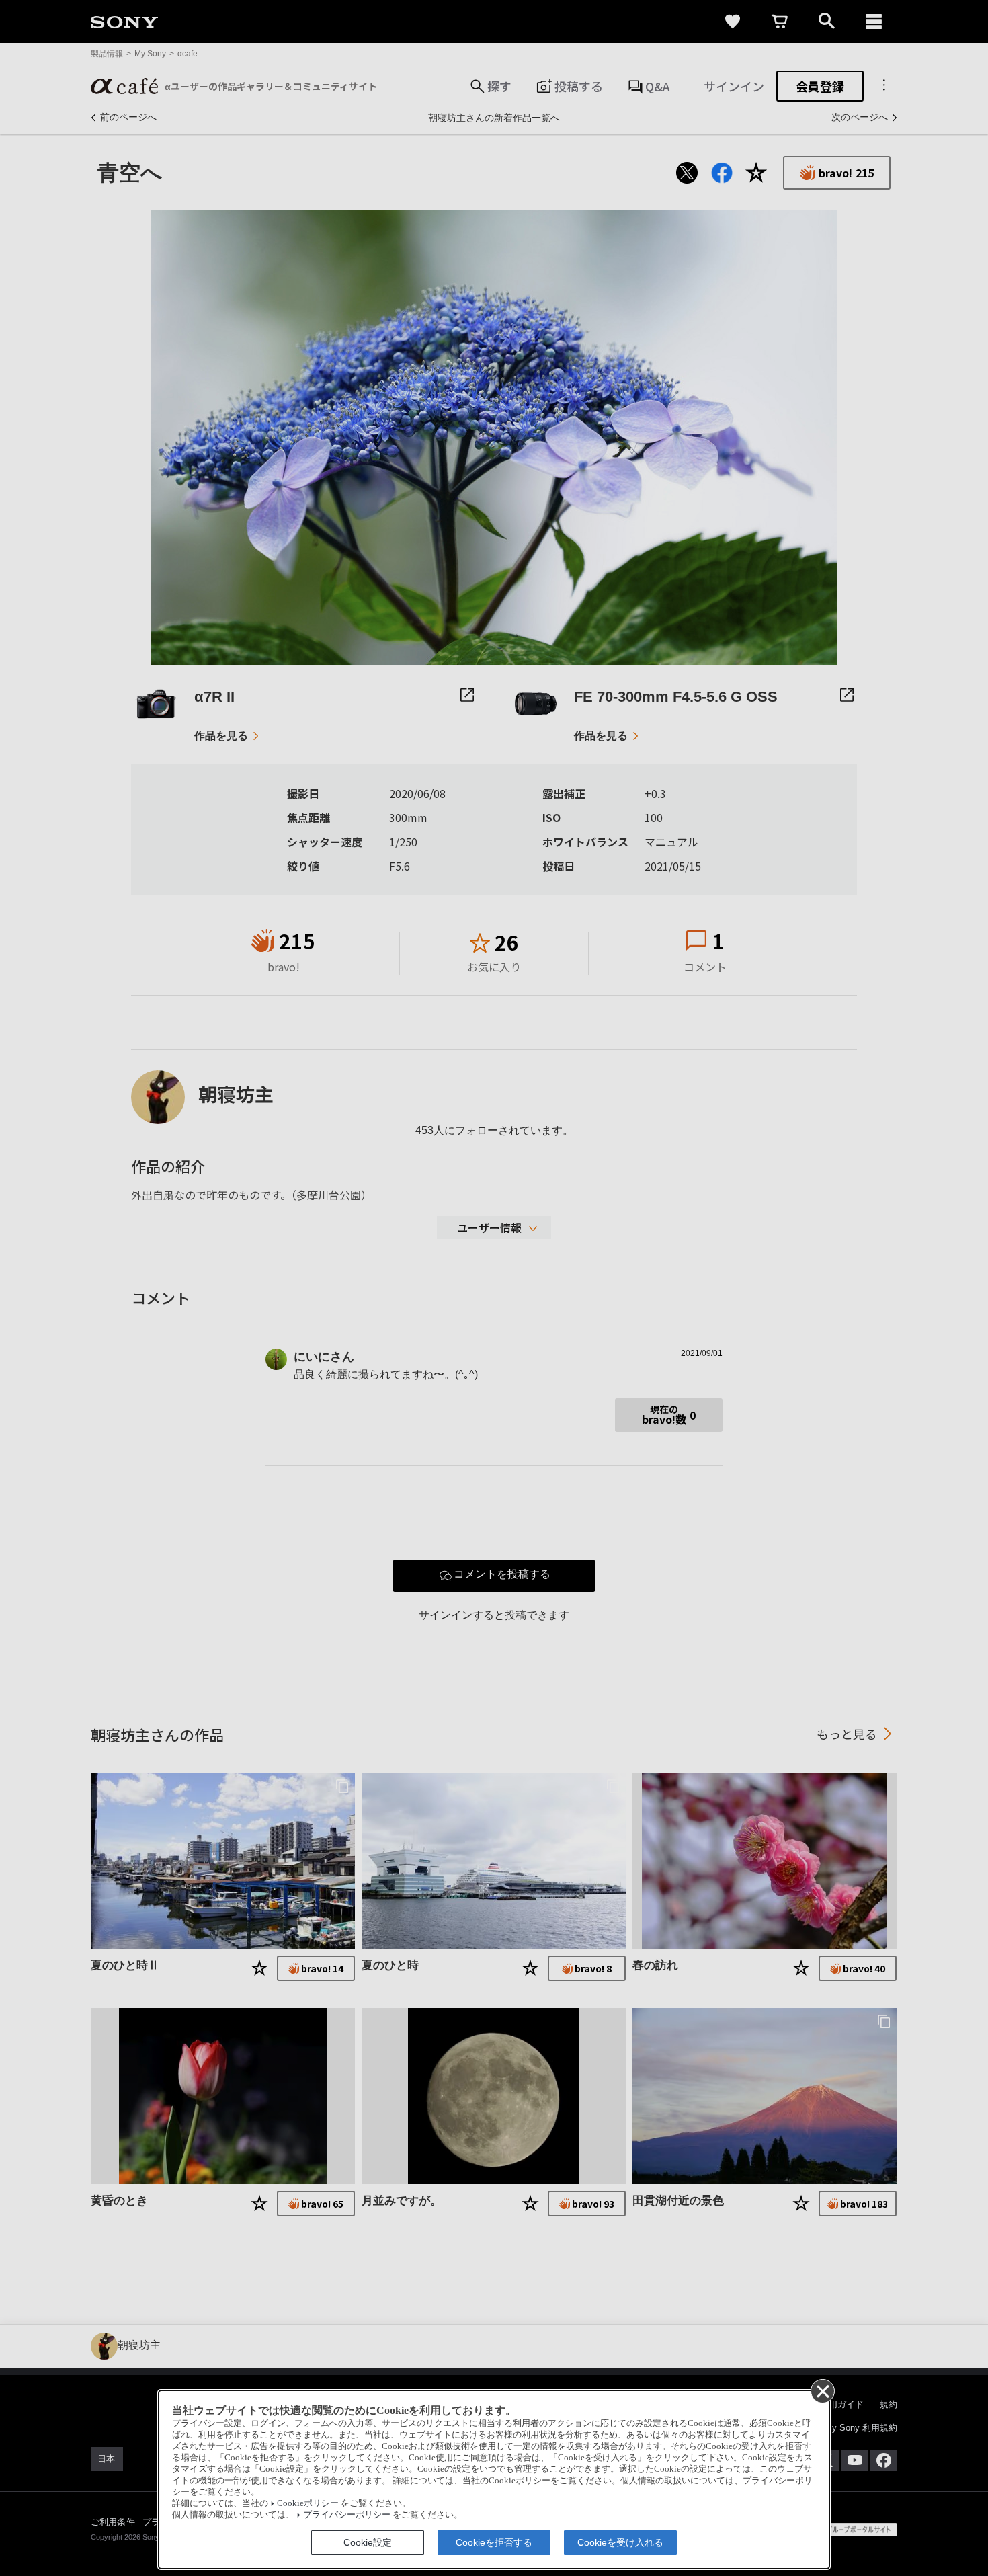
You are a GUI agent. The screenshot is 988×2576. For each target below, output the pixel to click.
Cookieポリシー (308, 2503)
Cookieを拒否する (494, 2542)
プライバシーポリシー (347, 2515)
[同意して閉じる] (822, 2390)
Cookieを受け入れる (620, 2542)
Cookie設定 (368, 2542)
